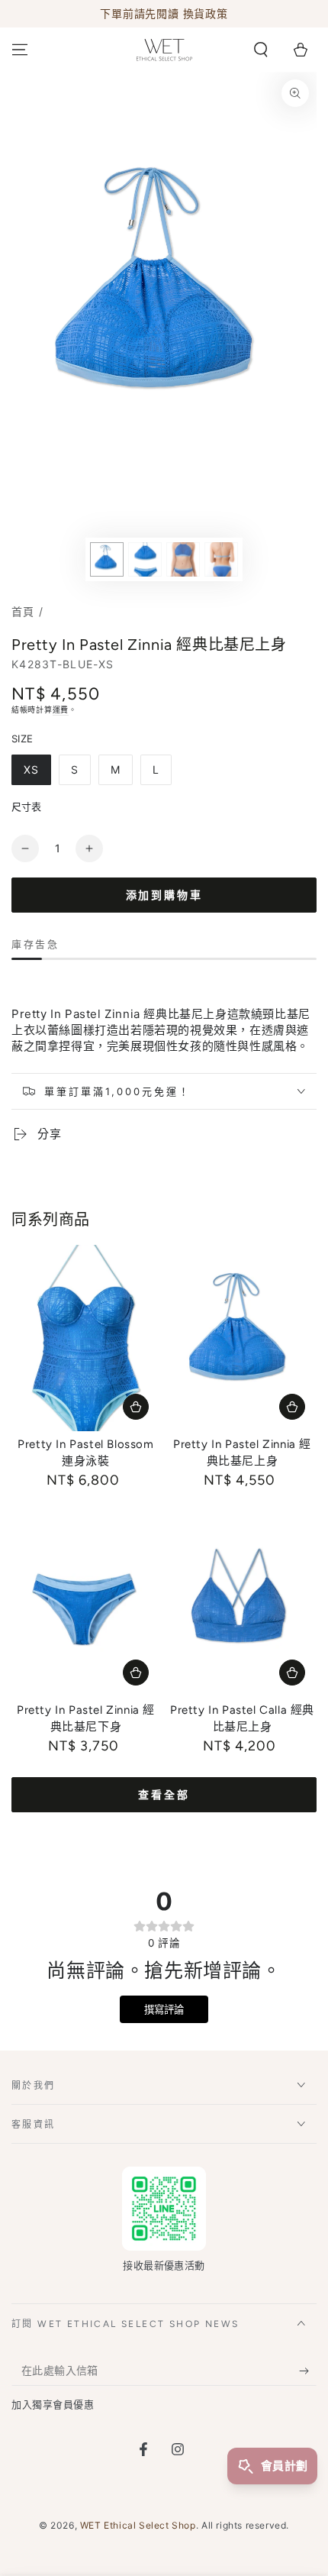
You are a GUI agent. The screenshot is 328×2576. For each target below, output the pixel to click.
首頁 (23, 611)
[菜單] (20, 50)
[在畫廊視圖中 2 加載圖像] (145, 559)
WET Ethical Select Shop (138, 2525)
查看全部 (164, 1795)
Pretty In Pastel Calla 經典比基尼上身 (242, 1718)
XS (31, 769)
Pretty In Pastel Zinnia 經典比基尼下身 (86, 1718)
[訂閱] (308, 2371)
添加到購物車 (164, 895)
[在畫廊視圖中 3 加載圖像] (183, 559)
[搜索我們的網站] (261, 50)
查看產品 (136, 1407)
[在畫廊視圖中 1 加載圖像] (107, 559)
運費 (61, 709)
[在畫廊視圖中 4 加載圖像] (221, 559)
